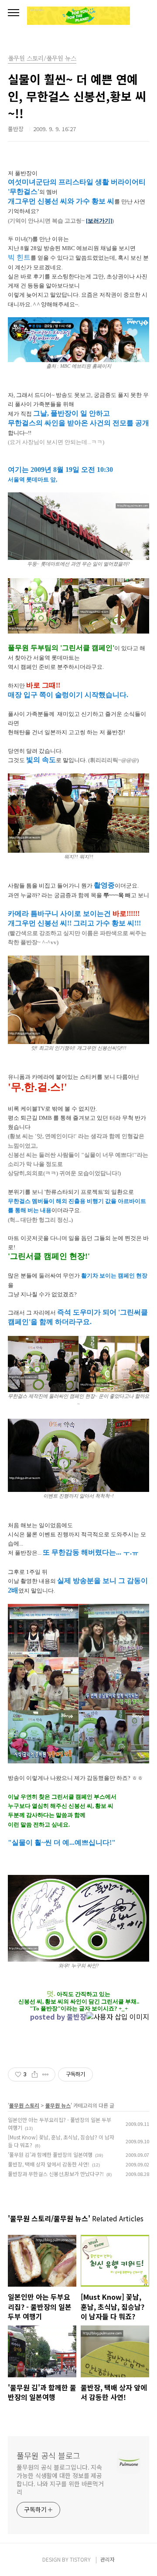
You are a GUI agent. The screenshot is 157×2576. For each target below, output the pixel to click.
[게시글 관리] (46, 2074)
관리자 (108, 2559)
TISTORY (80, 2559)
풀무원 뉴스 (58, 2105)
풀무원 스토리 (24, 2105)
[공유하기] (35, 2074)
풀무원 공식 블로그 (48, 2455)
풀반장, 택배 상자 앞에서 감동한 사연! (49, 2164)
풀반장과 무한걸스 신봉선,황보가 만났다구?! (56, 2174)
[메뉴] (14, 13)
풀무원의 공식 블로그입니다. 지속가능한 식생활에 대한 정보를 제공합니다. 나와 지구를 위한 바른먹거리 (60, 2479)
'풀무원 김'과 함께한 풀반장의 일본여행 (50, 2154)
